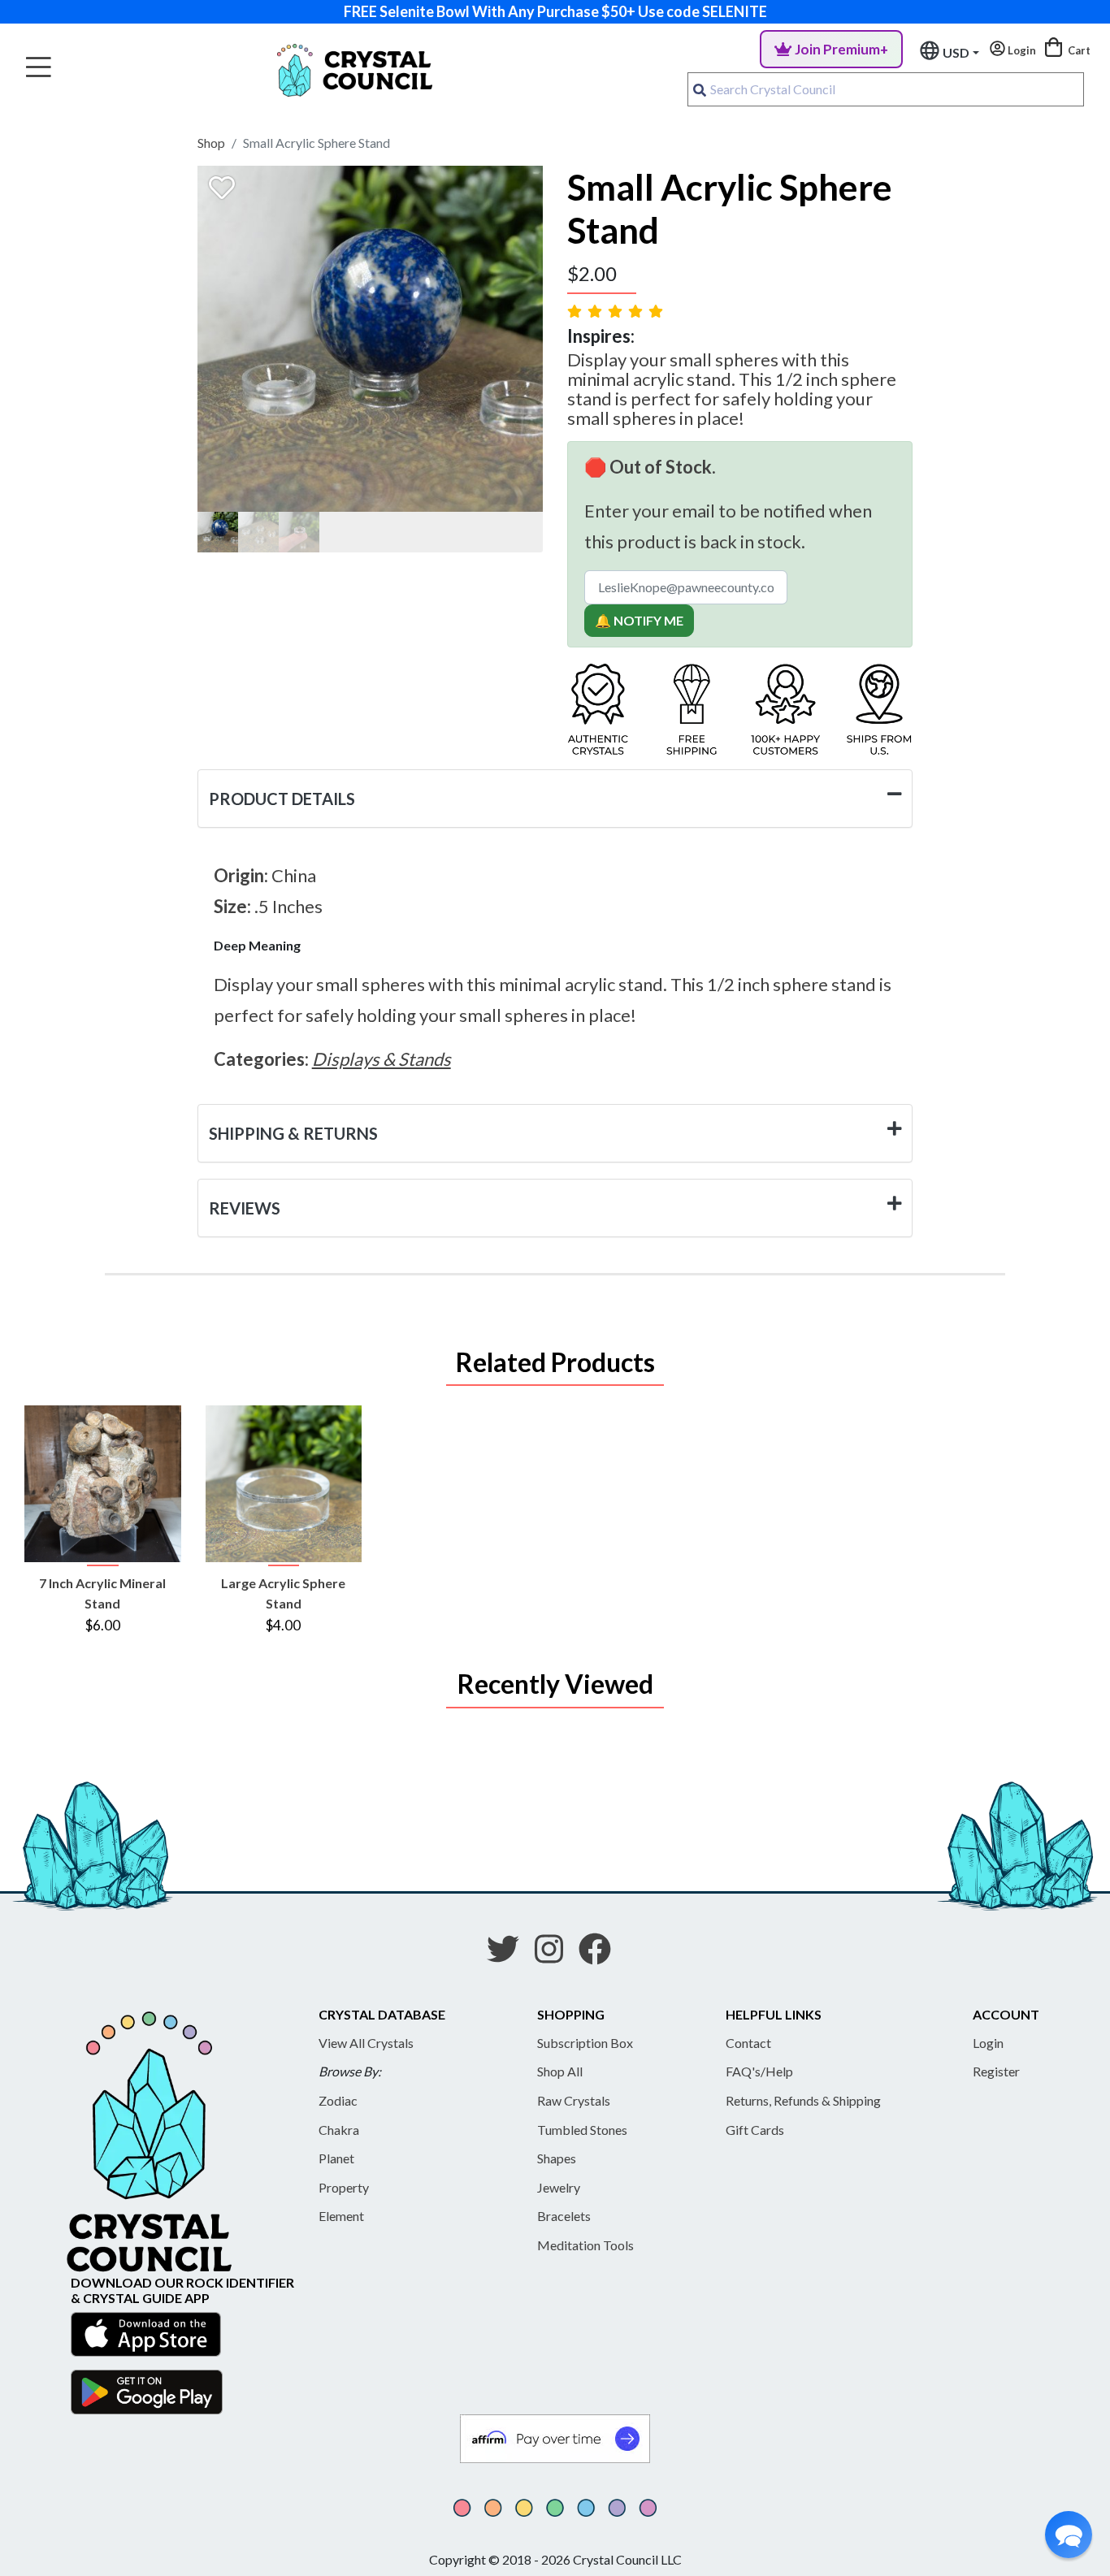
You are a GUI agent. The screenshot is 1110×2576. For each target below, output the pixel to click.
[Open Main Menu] (39, 68)
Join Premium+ (841, 49)
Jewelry (559, 2187)
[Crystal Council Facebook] (601, 1955)
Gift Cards (755, 2130)
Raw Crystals (574, 2100)
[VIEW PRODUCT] (103, 1484)
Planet (336, 2158)
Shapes (557, 2158)
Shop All (560, 2071)
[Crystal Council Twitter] (509, 1955)
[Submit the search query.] (700, 89)
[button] (1069, 2535)
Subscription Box (585, 2043)
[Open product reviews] (617, 311)
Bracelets (564, 2216)
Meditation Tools (585, 2245)
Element (341, 2216)
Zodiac (338, 2100)
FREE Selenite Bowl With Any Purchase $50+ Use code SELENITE (555, 11)
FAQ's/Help (759, 2071)
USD (956, 52)
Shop (211, 143)
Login (988, 2043)
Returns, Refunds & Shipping (803, 2100)
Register (996, 2071)
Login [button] (1021, 50)
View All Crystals (366, 2043)
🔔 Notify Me (639, 620)
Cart (1078, 50)
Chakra (339, 2130)
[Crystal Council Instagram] (555, 1955)
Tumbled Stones (582, 2130)
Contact (748, 2043)
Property (344, 2187)
